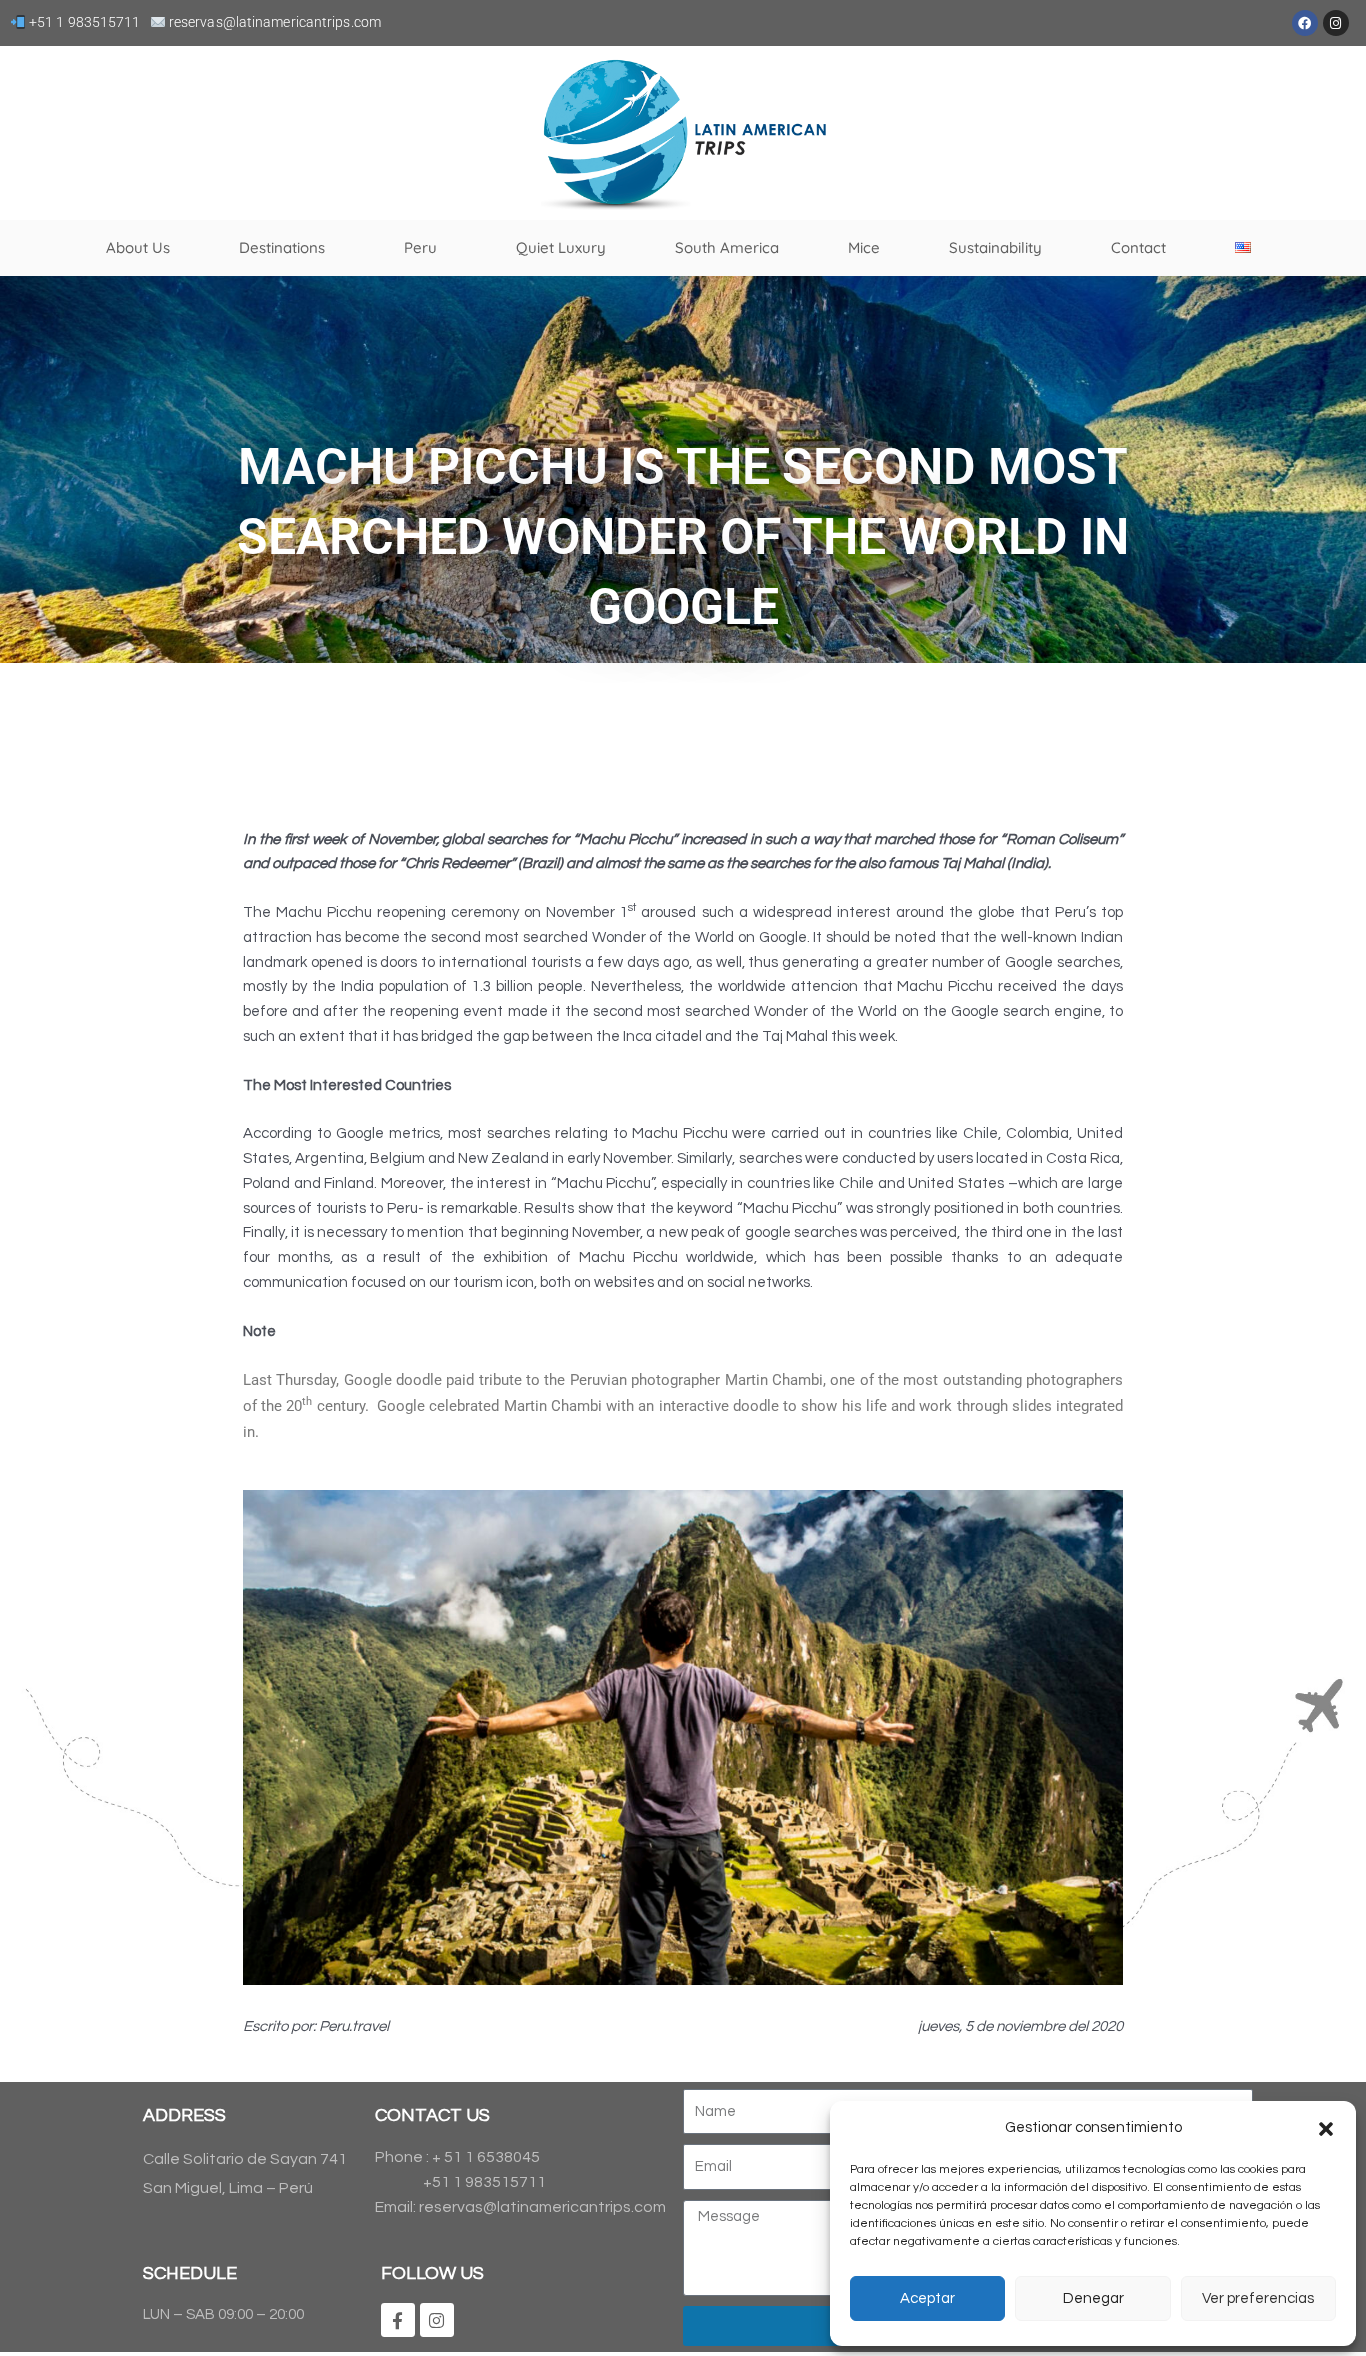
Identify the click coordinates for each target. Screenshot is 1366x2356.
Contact (1138, 247)
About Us (138, 247)
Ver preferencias (1258, 2298)
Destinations (282, 247)
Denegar (1093, 2298)
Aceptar (927, 2298)
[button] (1326, 2129)
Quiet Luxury (561, 247)
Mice (864, 247)
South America (727, 247)
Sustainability (995, 247)
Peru (420, 247)
